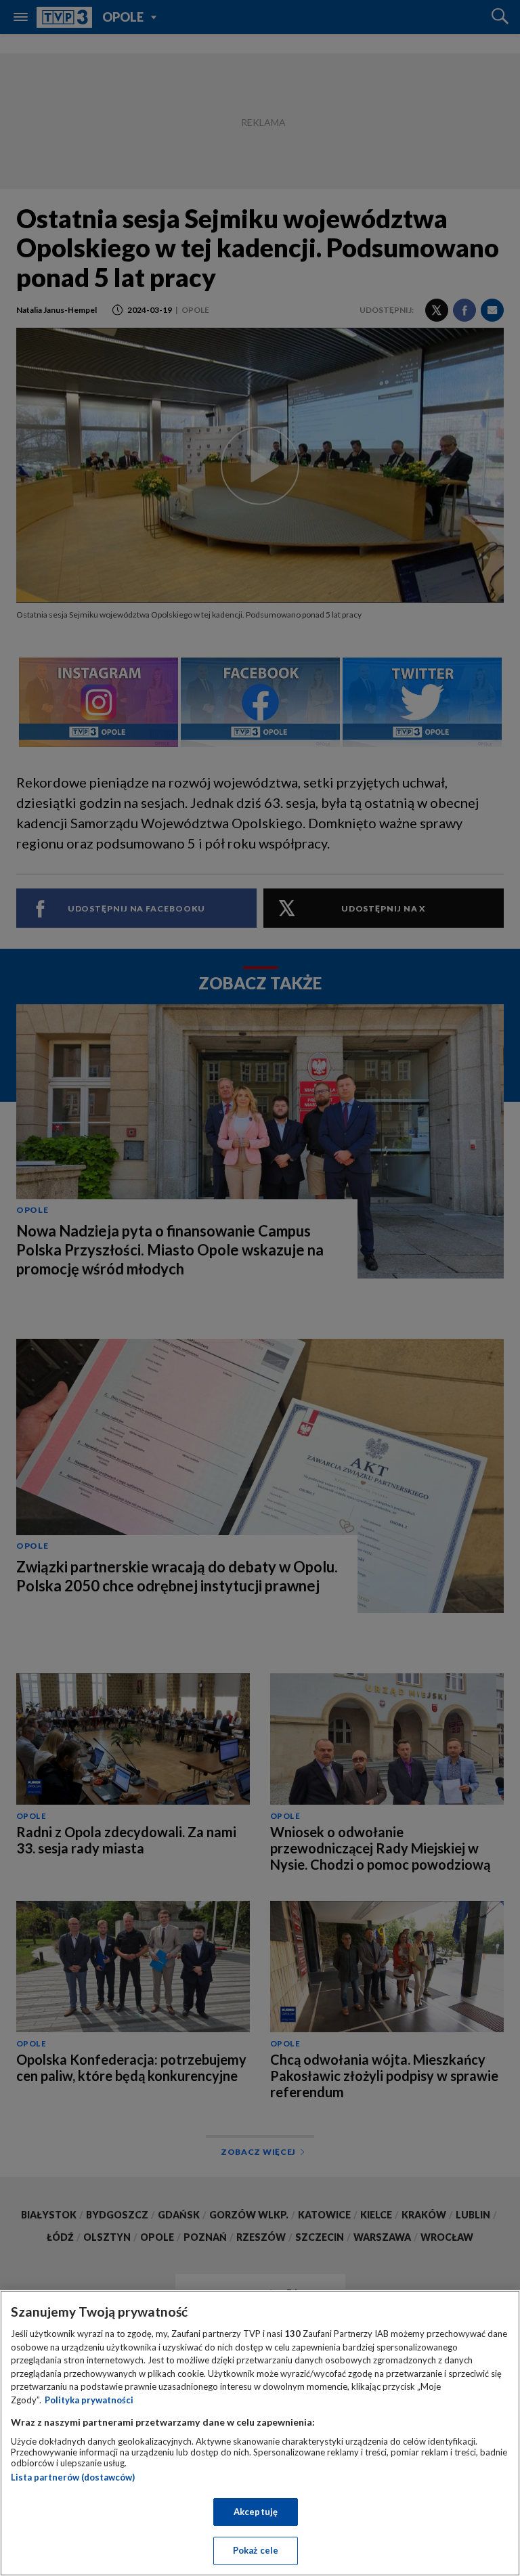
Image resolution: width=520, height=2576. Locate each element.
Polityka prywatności (89, 2400)
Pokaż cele (256, 2550)
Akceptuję (256, 2512)
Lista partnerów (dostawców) (73, 2477)
